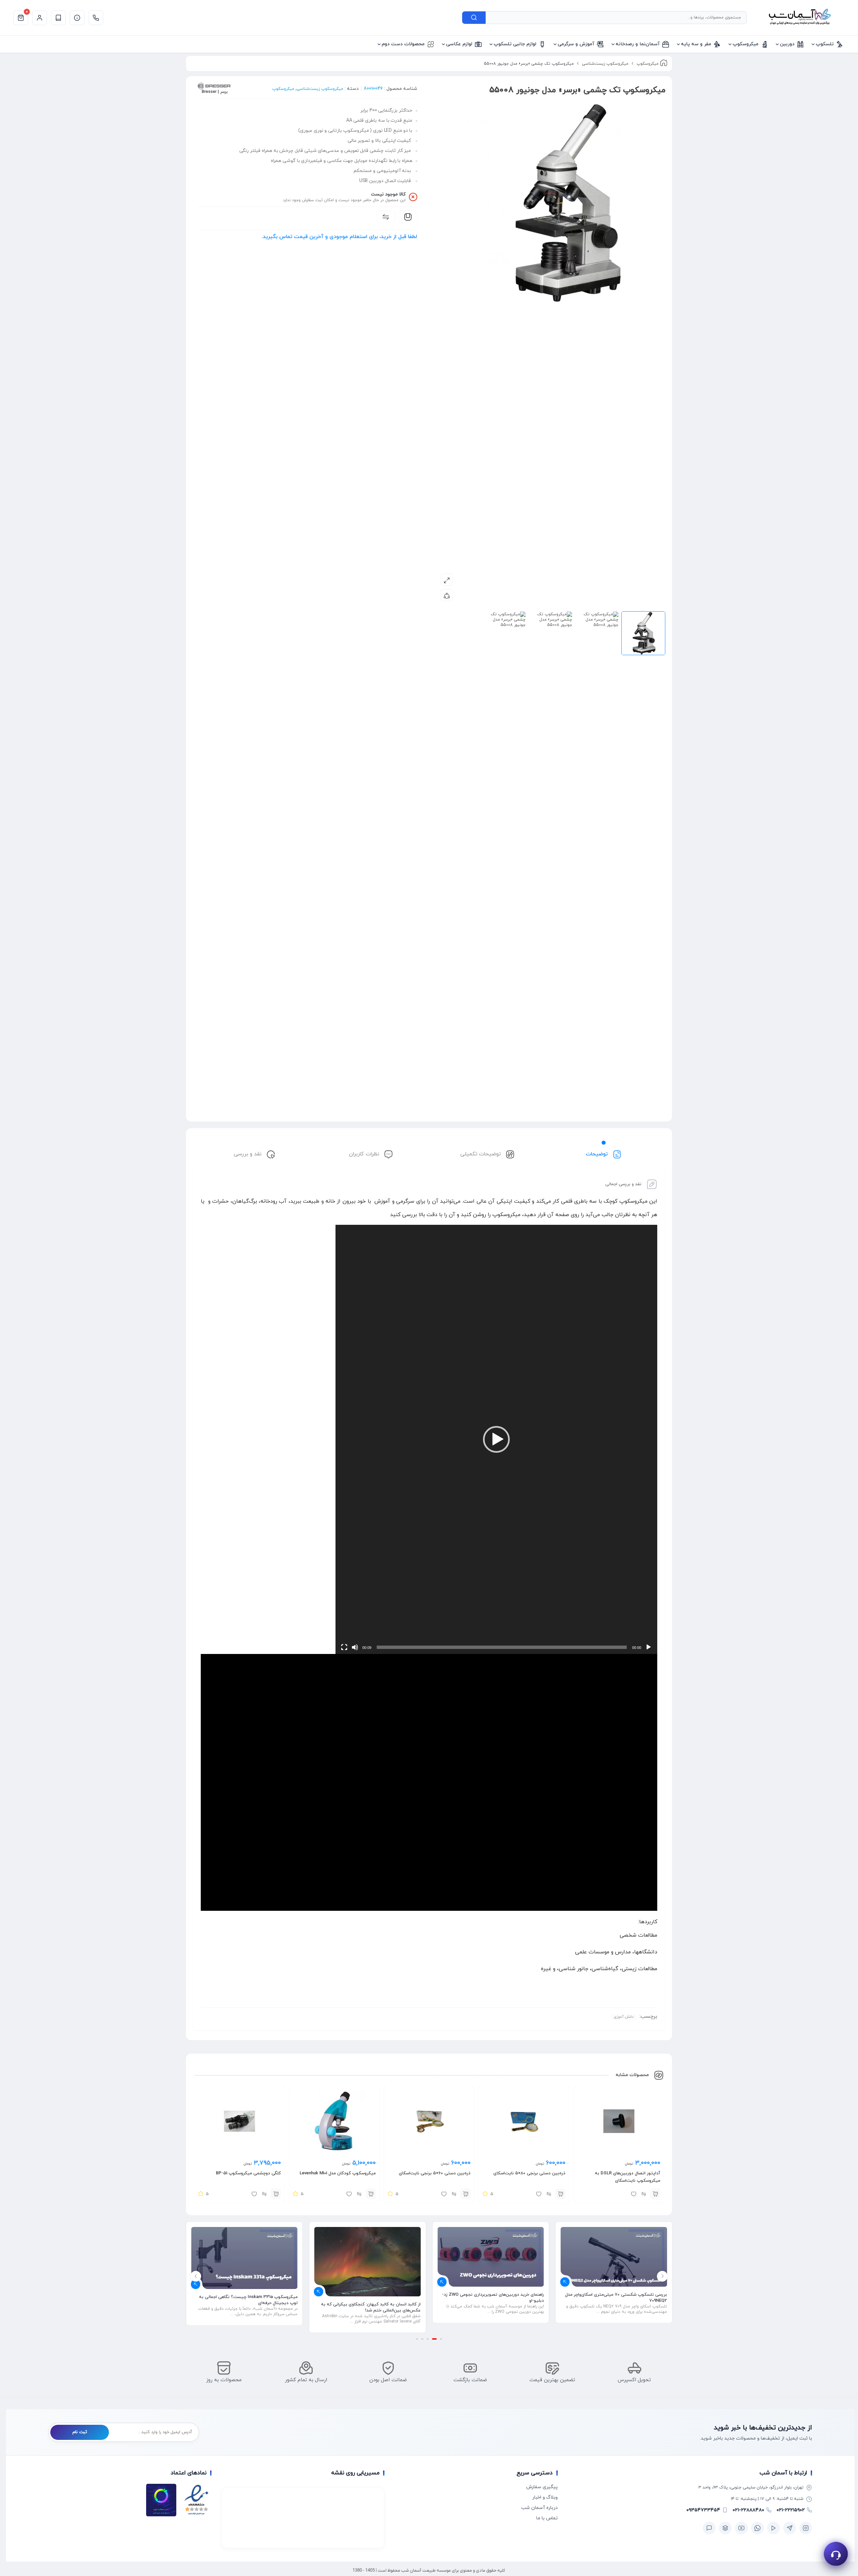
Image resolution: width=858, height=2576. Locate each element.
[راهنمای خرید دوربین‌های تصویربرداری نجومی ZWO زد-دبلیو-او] (614, 2257)
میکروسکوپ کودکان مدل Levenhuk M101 (338, 2173)
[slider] (502, 1647)
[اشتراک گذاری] (447, 595)
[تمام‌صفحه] (344, 1647)
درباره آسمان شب (539, 2508)
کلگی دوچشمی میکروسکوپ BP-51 (248, 2173)
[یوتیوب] (741, 2528)
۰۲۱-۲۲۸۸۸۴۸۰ (748, 2510)
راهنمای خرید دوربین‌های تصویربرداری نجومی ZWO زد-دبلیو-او (616, 2298)
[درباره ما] (77, 18)
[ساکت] (355, 1647)
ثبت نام (80, 2432)
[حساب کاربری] (40, 18)
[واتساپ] (757, 2528)
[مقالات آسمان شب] (58, 18)
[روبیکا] (725, 2528)
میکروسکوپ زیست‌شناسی (605, 64)
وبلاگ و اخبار (545, 2497)
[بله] (709, 2528)
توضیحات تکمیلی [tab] (481, 1154)
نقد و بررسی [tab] (248, 1154)
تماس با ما (547, 2518)
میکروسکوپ (648, 64)
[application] (496, 1439)
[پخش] (649, 1647)
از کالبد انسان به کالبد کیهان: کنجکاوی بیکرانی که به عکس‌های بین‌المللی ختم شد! (494, 2307)
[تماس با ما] (96, 18)
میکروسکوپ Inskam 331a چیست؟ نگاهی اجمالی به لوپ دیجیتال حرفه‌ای (371, 2300)
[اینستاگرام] (806, 2528)
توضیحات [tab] (598, 1154)
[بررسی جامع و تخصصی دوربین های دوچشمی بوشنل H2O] (244, 2257)
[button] (496, 1439)
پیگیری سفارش (542, 2487)
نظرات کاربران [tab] (365, 1154)
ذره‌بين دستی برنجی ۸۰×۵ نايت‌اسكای (529, 2173)
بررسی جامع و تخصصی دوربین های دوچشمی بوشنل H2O (249, 2298)
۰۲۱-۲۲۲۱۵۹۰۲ (791, 2510)
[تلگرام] (790, 2528)
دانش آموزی (624, 2017)
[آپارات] (774, 2528)
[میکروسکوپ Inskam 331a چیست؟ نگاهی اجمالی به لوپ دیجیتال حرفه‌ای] (368, 2258)
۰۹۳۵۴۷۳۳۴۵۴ (703, 2510)
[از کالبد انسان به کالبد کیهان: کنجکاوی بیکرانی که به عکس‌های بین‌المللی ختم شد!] (491, 2262)
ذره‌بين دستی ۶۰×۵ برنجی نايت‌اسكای (435, 2173)
